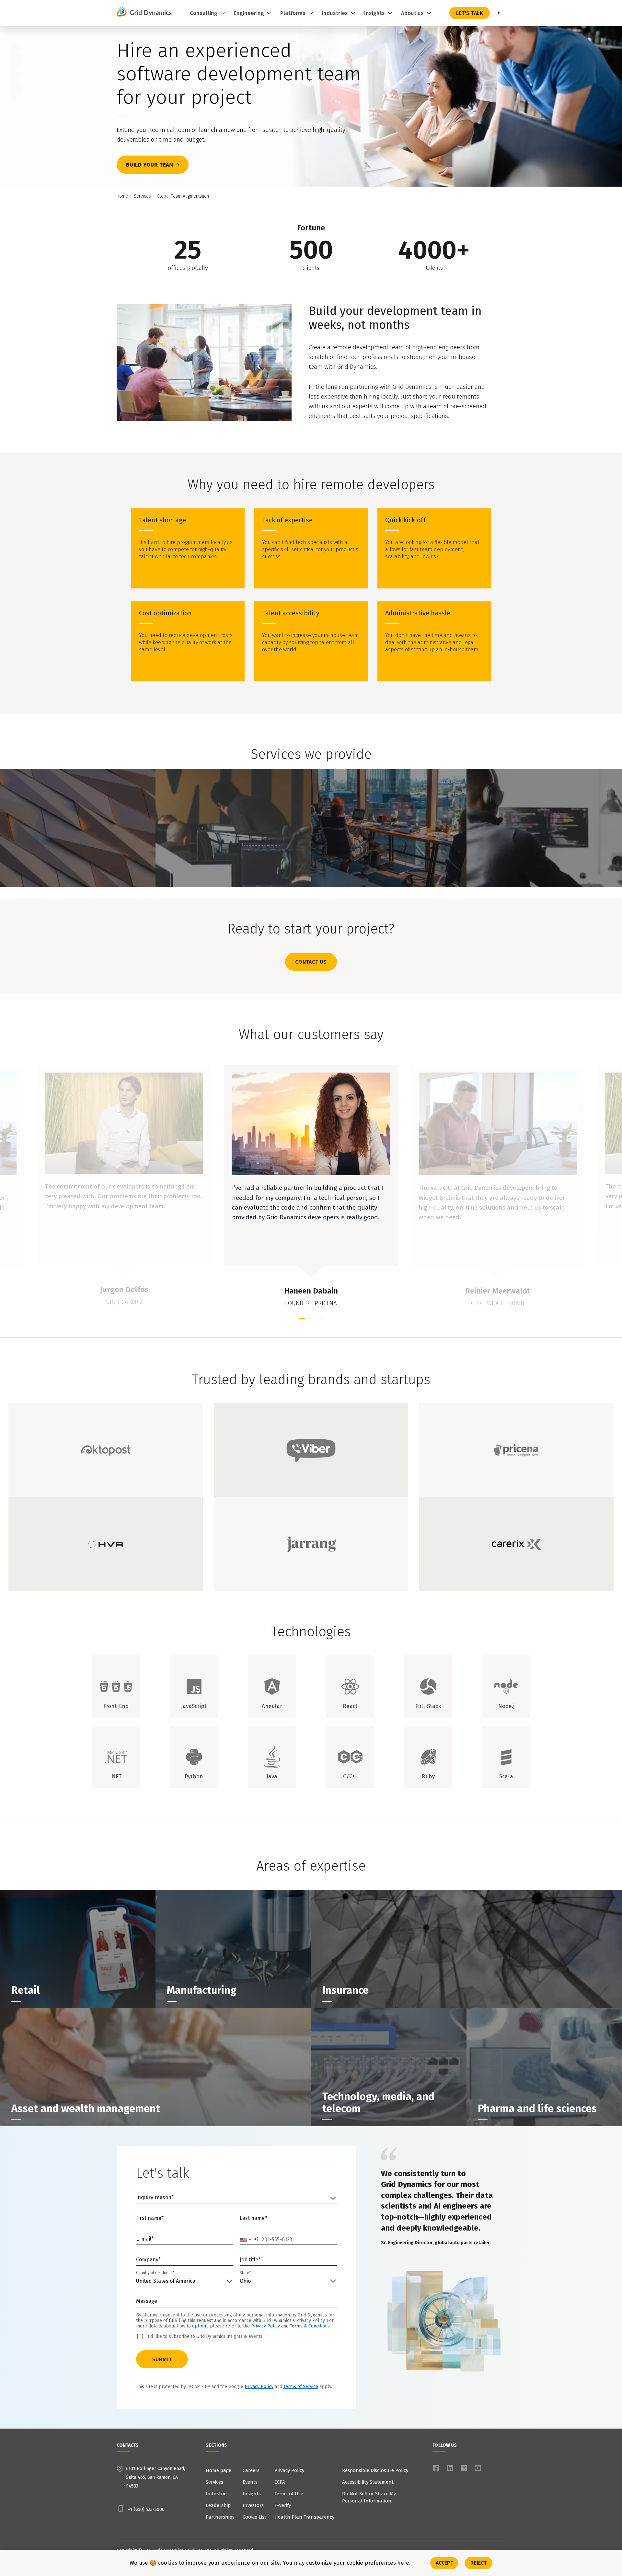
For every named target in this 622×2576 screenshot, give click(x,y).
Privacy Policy (265, 2326)
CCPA (280, 2482)
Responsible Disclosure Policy (375, 2470)
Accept (445, 2563)
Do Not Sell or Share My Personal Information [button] (369, 2497)
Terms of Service (301, 2387)
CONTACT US (311, 962)
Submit (162, 2359)
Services (142, 196)
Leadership (218, 2505)
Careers (251, 2470)
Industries (217, 2494)
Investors (253, 2505)
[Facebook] (436, 2468)
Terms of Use (289, 2494)
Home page (219, 2470)
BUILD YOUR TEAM (150, 165)
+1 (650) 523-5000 (146, 2509)
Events (250, 2482)
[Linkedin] (450, 2468)
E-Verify (283, 2505)
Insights (252, 2494)
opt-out (200, 2326)
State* (245, 2273)
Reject (478, 2563)
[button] (302, 1319)
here (403, 2563)
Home (122, 196)
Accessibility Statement (368, 2482)
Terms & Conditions (310, 2326)
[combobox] (249, 2240)
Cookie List (254, 2517)
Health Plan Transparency (304, 2517)
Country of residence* (155, 2273)
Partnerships (220, 2517)
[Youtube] (478, 2468)
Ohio (245, 2281)
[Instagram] (464, 2468)
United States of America (166, 2281)
